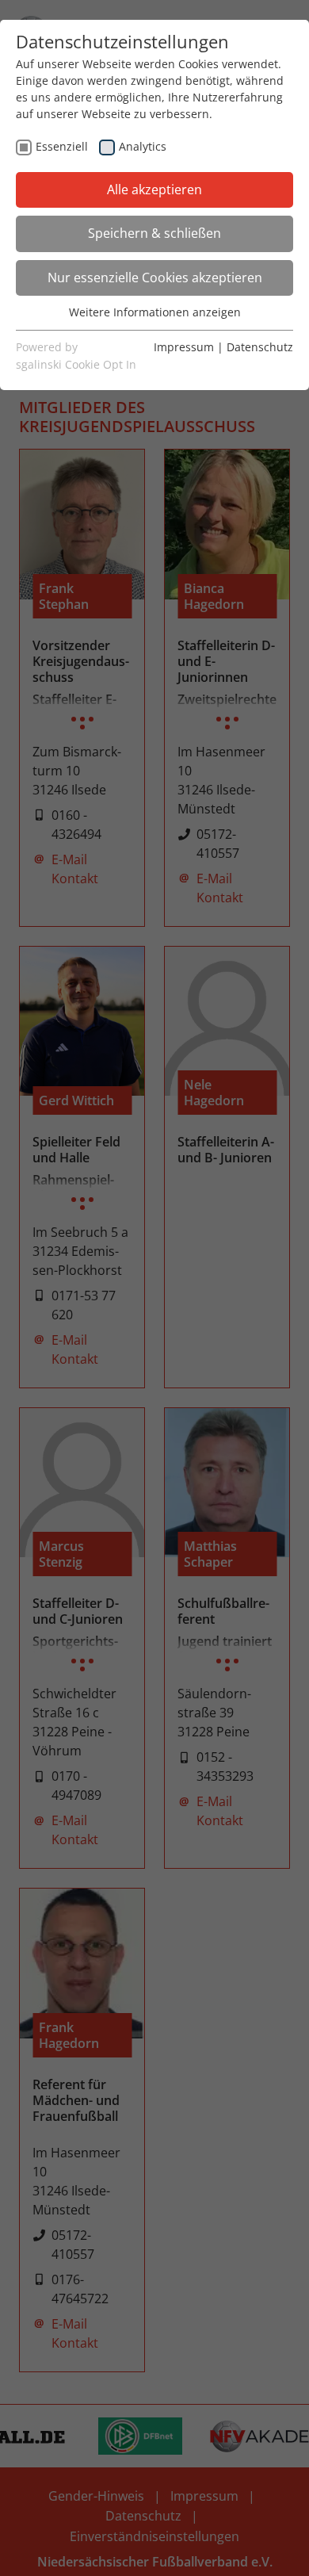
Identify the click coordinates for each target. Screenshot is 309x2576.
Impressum (184, 347)
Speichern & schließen (154, 233)
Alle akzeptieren (154, 189)
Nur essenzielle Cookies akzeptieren (155, 278)
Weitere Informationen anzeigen (155, 312)
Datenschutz (260, 347)
